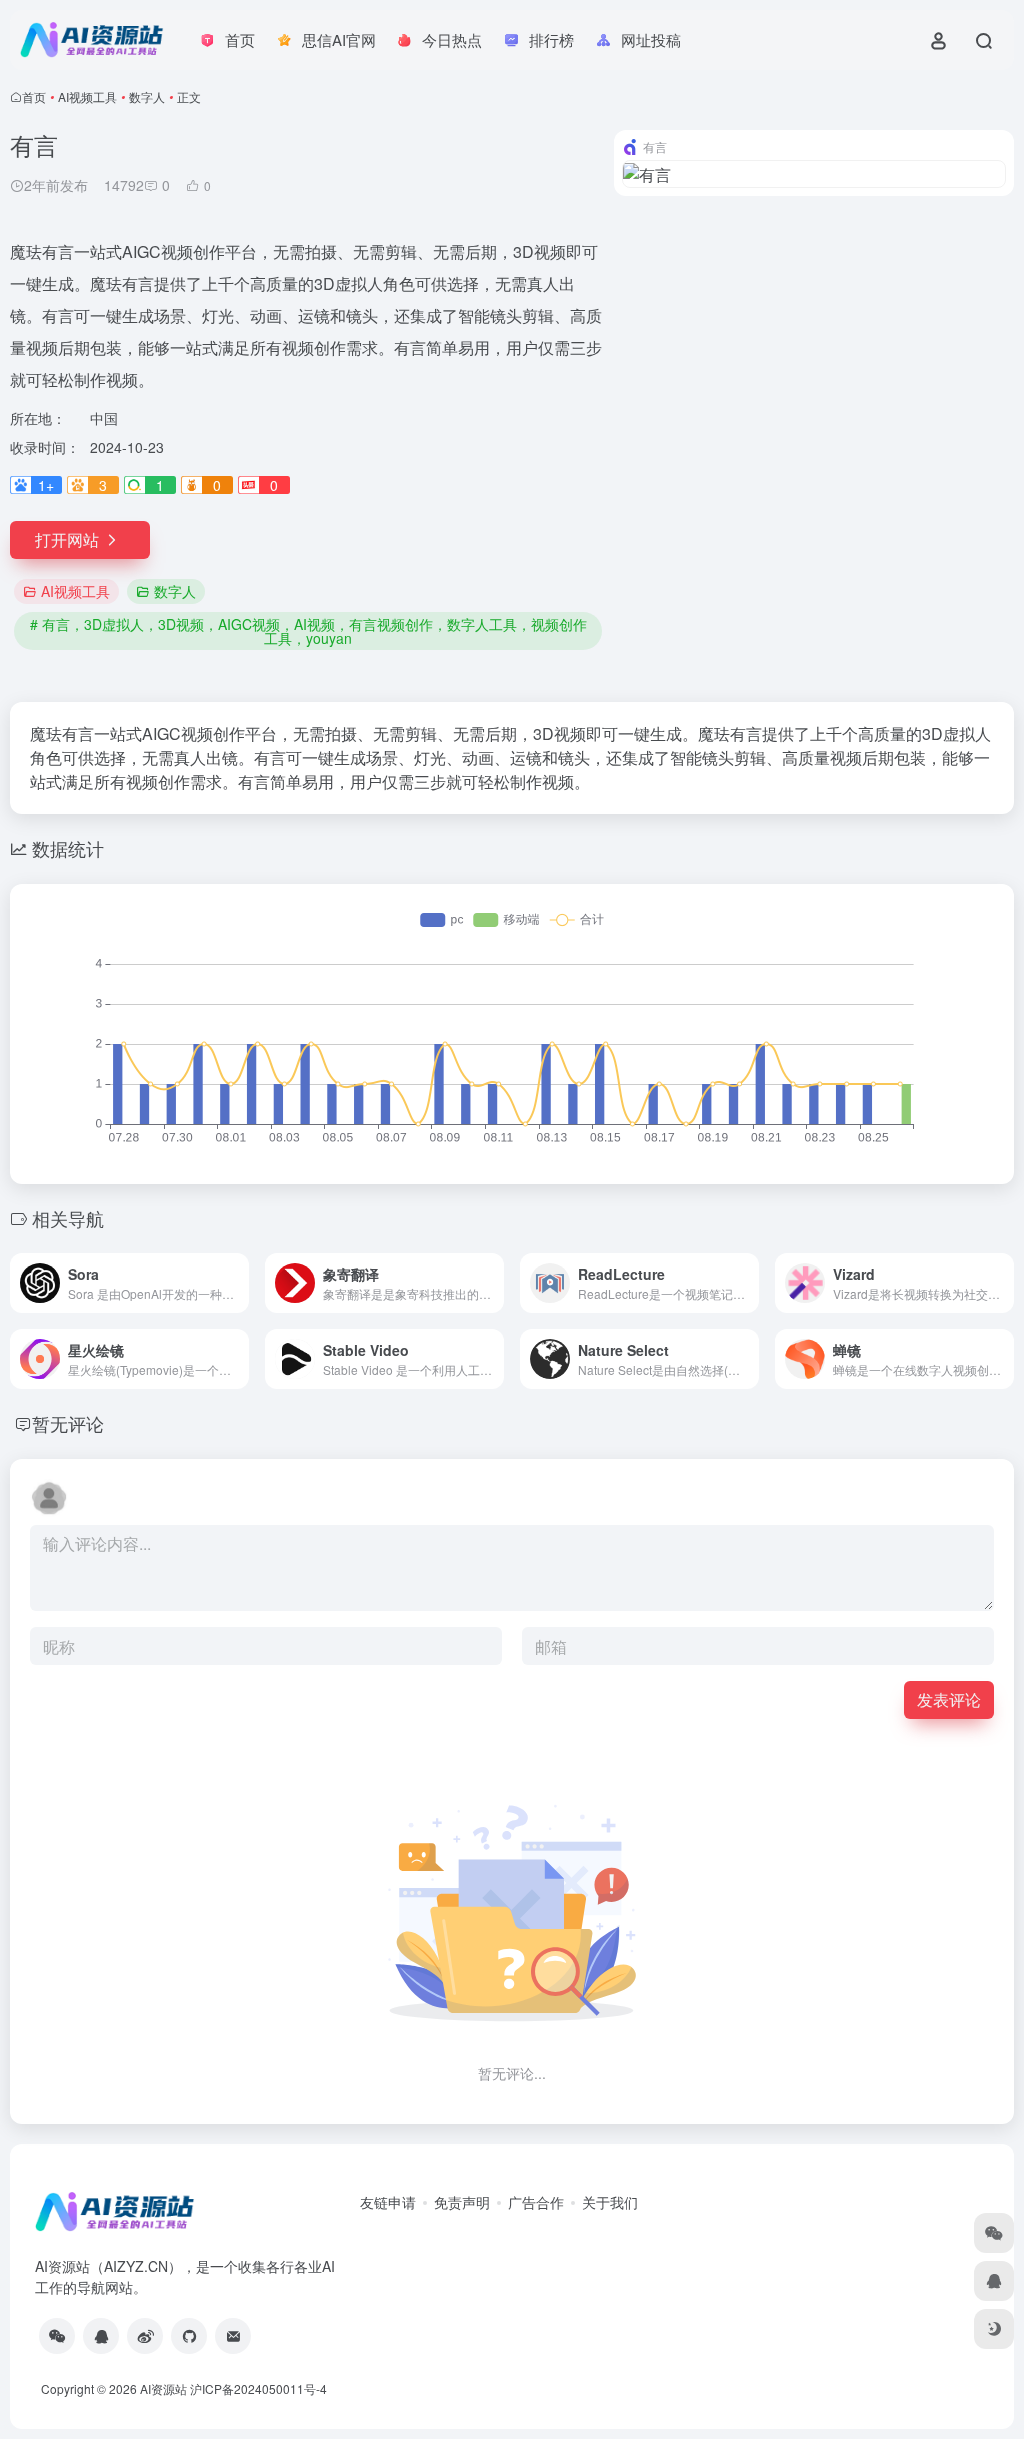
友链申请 (388, 2202)
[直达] (238, 1283)
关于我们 (610, 2202)
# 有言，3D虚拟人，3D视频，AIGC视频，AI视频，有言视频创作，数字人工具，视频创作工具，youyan (308, 631)
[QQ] (101, 2336)
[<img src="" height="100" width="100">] (57, 2336)
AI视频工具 (87, 96)
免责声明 (462, 2202)
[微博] (145, 2336)
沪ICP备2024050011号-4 (258, 2388)
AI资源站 (163, 2388)
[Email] (233, 2336)
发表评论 (949, 1699)
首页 (34, 96)
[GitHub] (189, 2336)
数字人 (147, 96)
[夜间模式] (994, 2329)
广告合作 (536, 2202)
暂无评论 (68, 1423)
